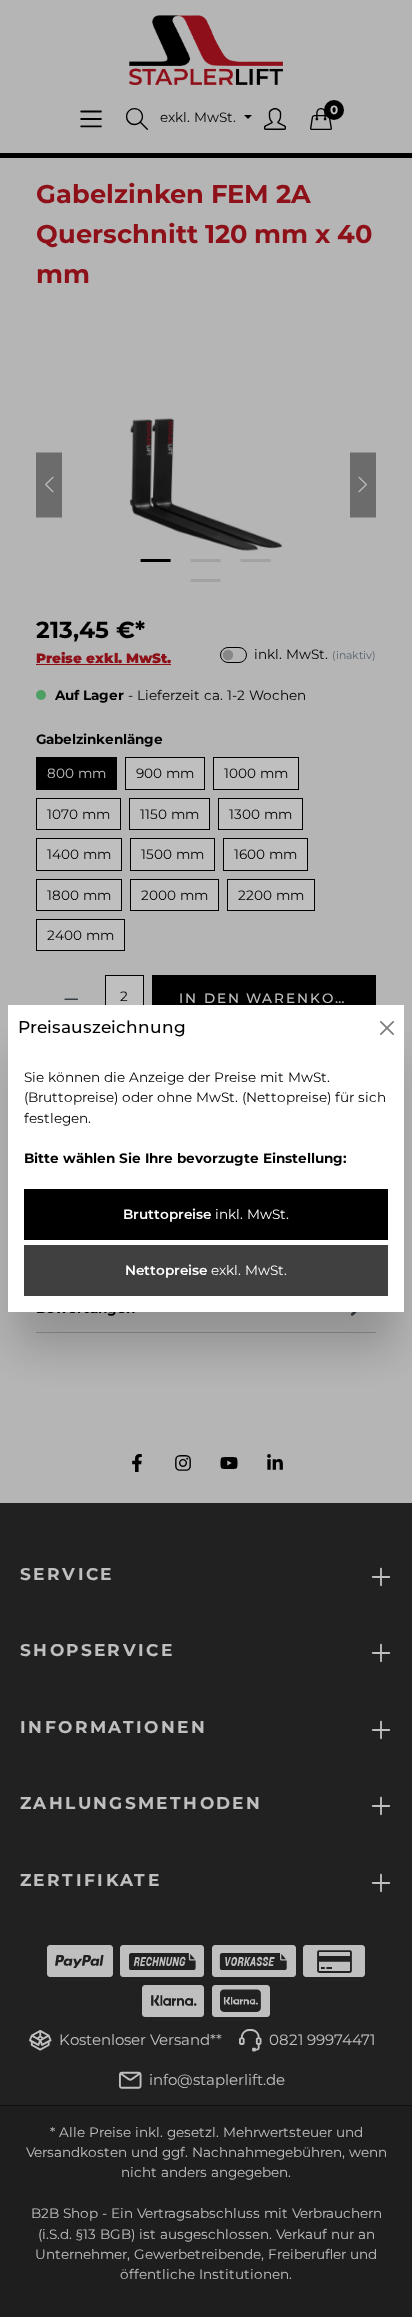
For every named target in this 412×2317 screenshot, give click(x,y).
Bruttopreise (206, 1214)
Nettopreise (206, 1270)
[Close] (387, 1028)
